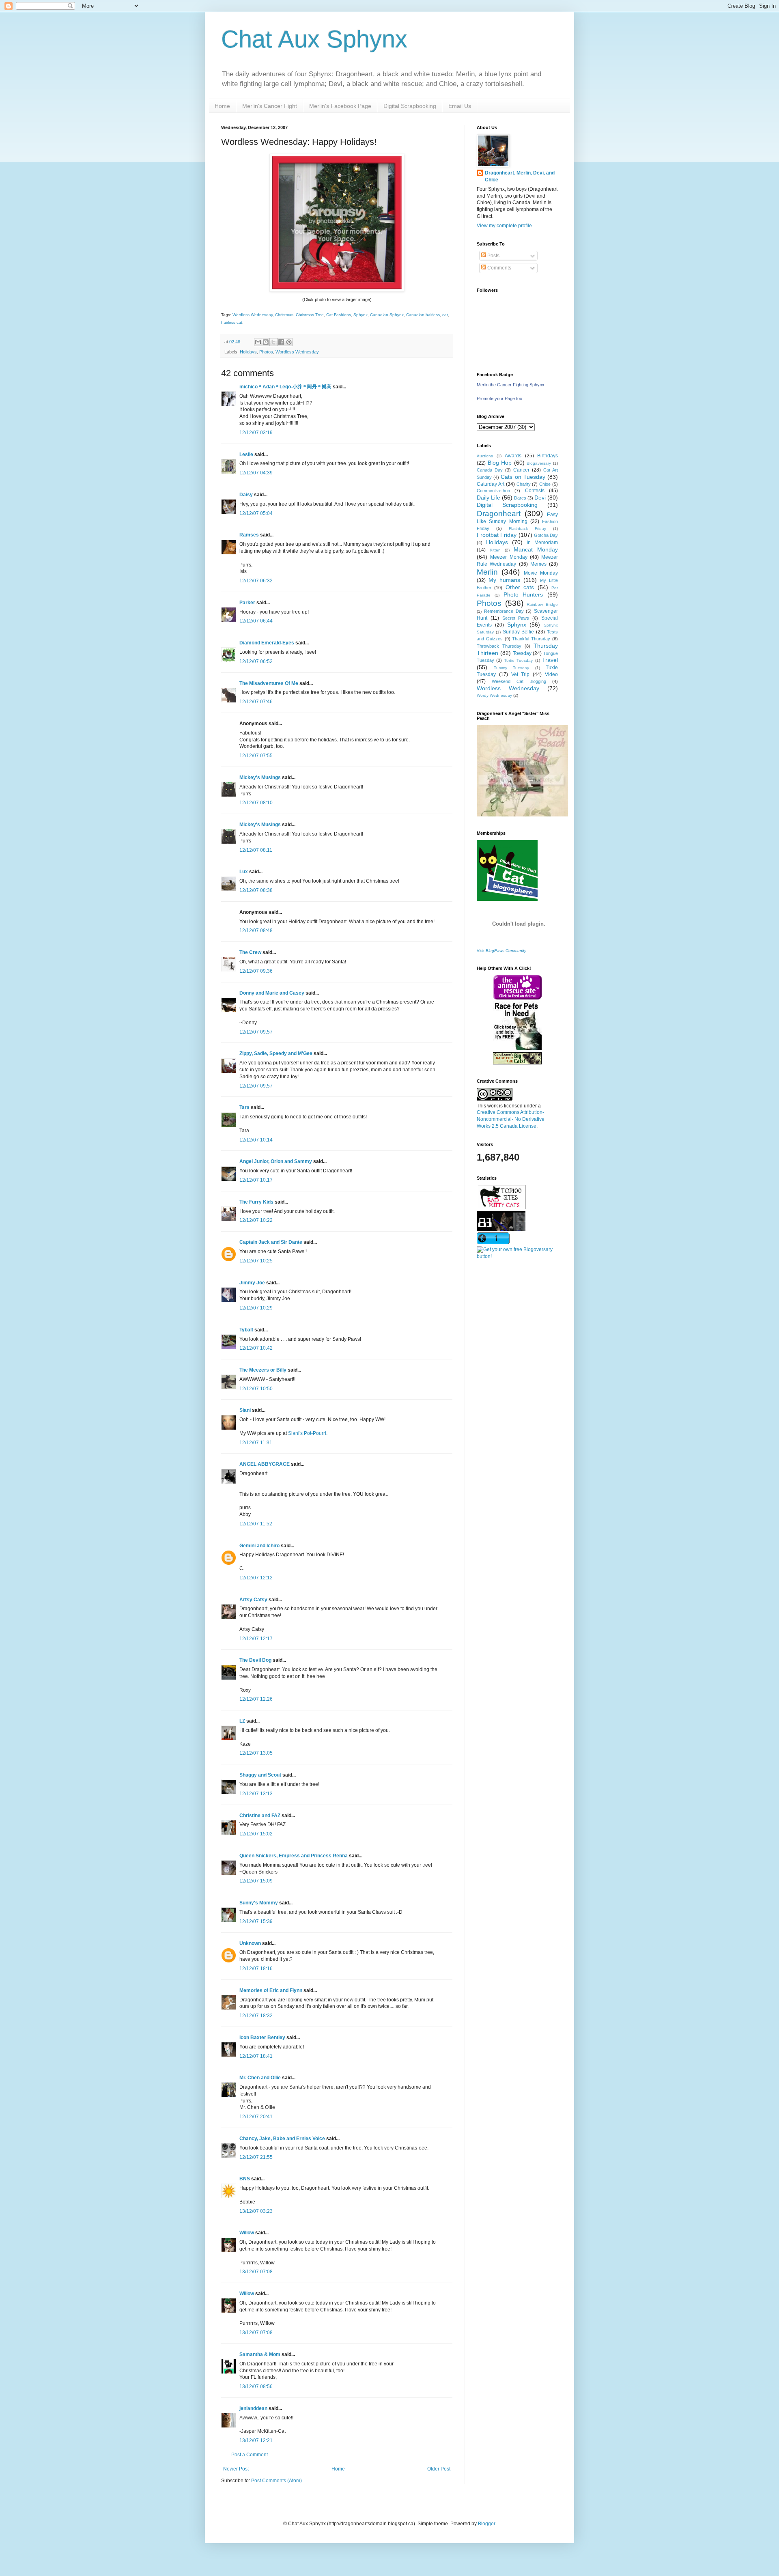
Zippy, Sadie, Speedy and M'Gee (276, 1053)
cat (445, 315)
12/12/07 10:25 (256, 1261)
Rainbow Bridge (542, 604)
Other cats (520, 587)
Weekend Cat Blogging (519, 681)
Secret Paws (516, 618)
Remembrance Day (504, 611)
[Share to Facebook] (281, 342)
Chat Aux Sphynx (314, 39)
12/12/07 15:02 (256, 1834)
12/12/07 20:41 (256, 2117)
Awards (513, 456)
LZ (242, 1721)
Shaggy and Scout (260, 1775)
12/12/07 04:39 (256, 473)
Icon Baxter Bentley (262, 2038)
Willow (247, 2233)
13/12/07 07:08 (256, 2272)
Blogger (486, 2524)
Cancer (521, 470)
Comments (499, 268)
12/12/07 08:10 (256, 803)
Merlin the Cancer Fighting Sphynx (511, 385)
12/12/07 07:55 (256, 756)
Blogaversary (539, 463)
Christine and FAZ (260, 1816)
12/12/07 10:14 (256, 1140)
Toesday (522, 653)
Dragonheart (499, 514)
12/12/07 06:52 (256, 661)
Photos (266, 352)
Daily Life (488, 498)
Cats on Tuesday (523, 477)
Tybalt (246, 1330)
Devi (540, 498)
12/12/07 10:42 (256, 1348)
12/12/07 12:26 (256, 1699)
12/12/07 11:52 (256, 1524)
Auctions (485, 456)
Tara (244, 1107)
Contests (535, 491)
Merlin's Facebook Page (340, 106)
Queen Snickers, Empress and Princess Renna (294, 1856)
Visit (501, 951)
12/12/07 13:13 (256, 1794)
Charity (524, 484)
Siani (245, 1410)
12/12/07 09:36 (256, 971)
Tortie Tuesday (519, 660)
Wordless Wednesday (253, 315)
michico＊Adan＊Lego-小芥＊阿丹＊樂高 (285, 387)
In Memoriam (542, 543)
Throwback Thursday (499, 646)
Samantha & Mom (260, 2354)
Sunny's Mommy (259, 1903)
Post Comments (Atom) (277, 2481)
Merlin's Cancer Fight (270, 106)
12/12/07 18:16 (256, 1969)
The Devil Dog (255, 1660)
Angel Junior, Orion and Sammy (276, 1161)
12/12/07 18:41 (256, 2056)
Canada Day (490, 470)
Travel (550, 660)
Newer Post (236, 2469)
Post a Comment (250, 2455)
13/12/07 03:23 (256, 2211)
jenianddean (253, 2408)
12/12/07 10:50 (256, 1389)
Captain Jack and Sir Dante (271, 1242)
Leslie (246, 454)
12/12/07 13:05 (256, 1753)
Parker (247, 603)
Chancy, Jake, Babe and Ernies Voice (282, 2139)
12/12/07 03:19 (256, 433)
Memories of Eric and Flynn (271, 1990)
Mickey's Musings (260, 778)
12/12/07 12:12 (256, 1578)
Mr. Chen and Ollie (260, 2078)
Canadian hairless (423, 315)
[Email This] (258, 342)
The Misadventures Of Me (269, 683)
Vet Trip (521, 674)
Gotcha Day (546, 535)
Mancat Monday (536, 549)
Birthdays (548, 456)
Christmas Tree (310, 315)
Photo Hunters (523, 594)
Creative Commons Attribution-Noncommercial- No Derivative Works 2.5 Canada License (511, 1119)
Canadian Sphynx (387, 315)
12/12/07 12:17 (256, 1639)
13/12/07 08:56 (256, 2386)
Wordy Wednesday (494, 695)
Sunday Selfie (519, 632)
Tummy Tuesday (512, 668)
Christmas (284, 315)
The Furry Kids (256, 1202)
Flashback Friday (527, 529)
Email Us (460, 106)
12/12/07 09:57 (256, 1032)
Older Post (439, 2469)
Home (222, 106)
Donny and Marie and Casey (272, 993)
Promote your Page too (499, 398)
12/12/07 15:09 (256, 1881)
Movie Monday (541, 573)
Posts (493, 256)
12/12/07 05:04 (256, 513)
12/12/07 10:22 (256, 1220)
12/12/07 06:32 (256, 581)
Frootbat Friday (497, 535)
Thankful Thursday (531, 639)
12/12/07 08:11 (256, 850)
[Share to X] (273, 342)
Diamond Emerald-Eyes (267, 643)
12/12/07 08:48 (256, 930)
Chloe (545, 484)
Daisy (246, 495)
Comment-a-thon (493, 491)
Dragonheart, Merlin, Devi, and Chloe (520, 176)
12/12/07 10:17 (256, 1180)
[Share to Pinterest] (289, 342)
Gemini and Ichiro (259, 1546)
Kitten (495, 550)
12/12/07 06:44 (256, 621)
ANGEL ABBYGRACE (265, 1464)
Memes (538, 564)
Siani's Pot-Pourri (307, 1433)
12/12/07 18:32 (256, 2016)
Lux (244, 872)
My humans (504, 580)
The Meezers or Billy (263, 1370)
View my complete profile (504, 226)
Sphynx (360, 315)
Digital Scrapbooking (410, 106)
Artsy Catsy (253, 1600)
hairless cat (232, 322)
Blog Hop (500, 463)
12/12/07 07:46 (256, 702)
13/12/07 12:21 (256, 2440)
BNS (245, 2179)
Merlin (487, 572)
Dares (520, 498)
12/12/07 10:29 (256, 1308)
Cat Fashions (339, 315)
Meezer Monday (509, 557)
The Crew (250, 952)
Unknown (250, 1943)
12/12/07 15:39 (256, 1921)
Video (551, 674)
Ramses (249, 535)
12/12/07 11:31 (256, 1443)
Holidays (248, 352)
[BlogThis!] (266, 342)
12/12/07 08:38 (256, 890)
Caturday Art (491, 484)
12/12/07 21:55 (256, 2157)
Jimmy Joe (252, 1283)
